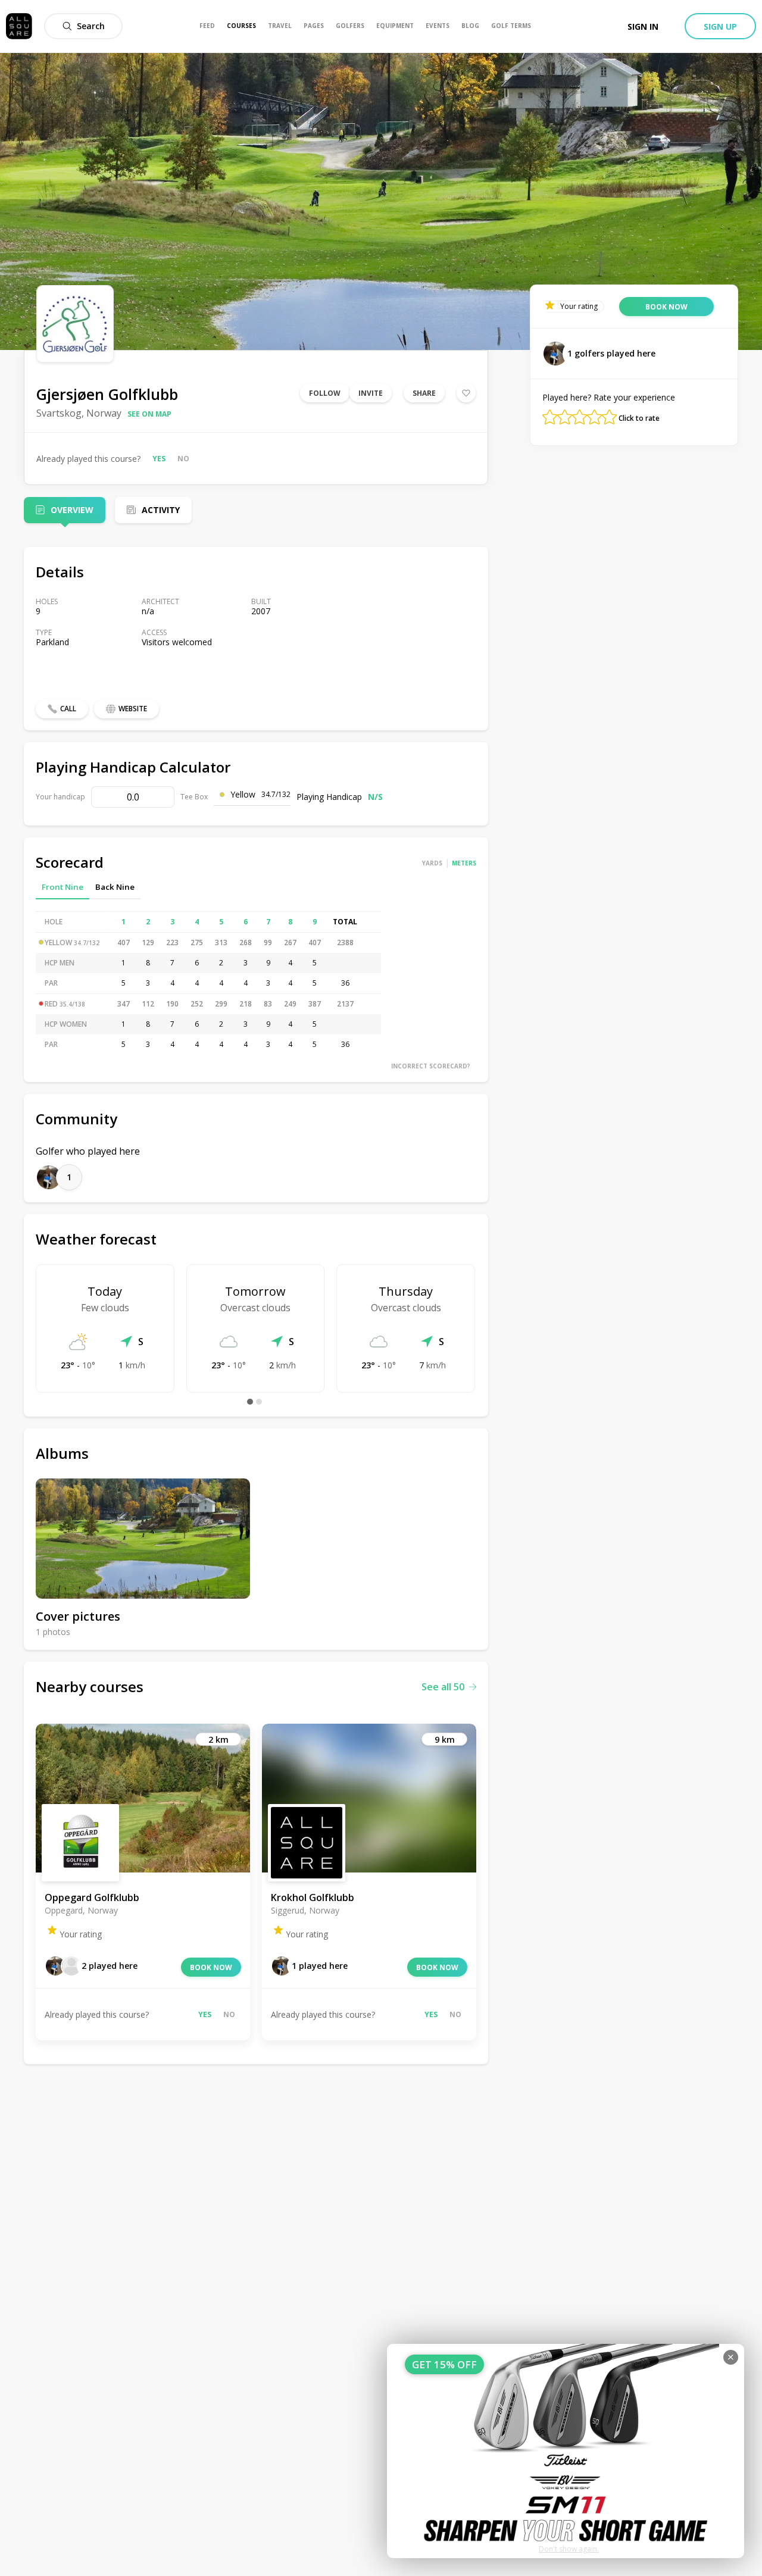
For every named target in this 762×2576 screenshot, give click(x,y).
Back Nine (115, 887)
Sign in (643, 26)
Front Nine (63, 887)
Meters (464, 863)
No (183, 459)
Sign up (720, 26)
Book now (211, 1967)
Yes (159, 459)
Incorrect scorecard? (431, 1066)
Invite (371, 393)
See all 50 (443, 1687)
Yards (432, 863)
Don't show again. (569, 2549)
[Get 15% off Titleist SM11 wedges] (566, 2451)
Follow (325, 393)
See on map (149, 414)
